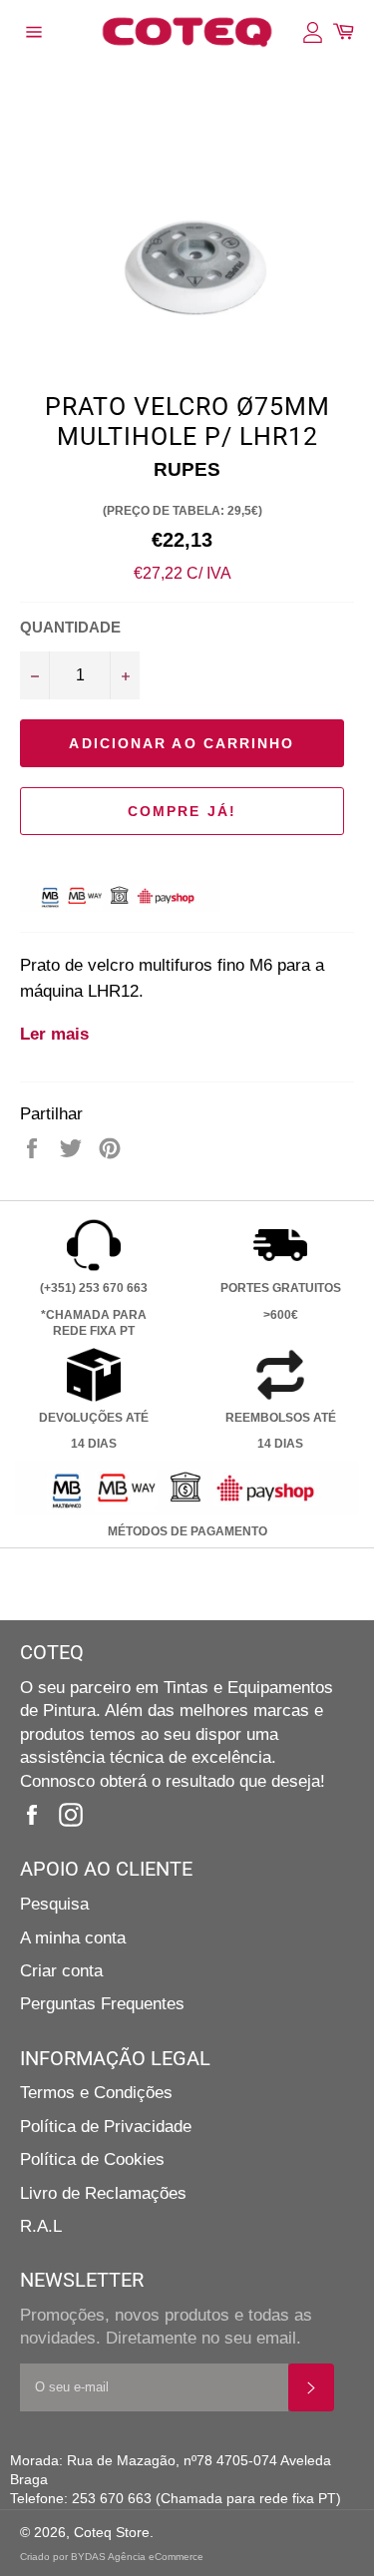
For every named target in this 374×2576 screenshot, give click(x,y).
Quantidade (70, 627)
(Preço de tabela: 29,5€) (183, 511)
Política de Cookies (92, 2159)
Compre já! (182, 811)
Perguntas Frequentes (102, 2004)
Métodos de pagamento (187, 1531)
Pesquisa (54, 1904)
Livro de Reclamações (103, 2193)
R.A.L (41, 2226)
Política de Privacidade (106, 2127)
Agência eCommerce (156, 2557)
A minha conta (73, 1938)
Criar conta (61, 1971)
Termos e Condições (96, 2093)
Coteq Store (112, 2533)
